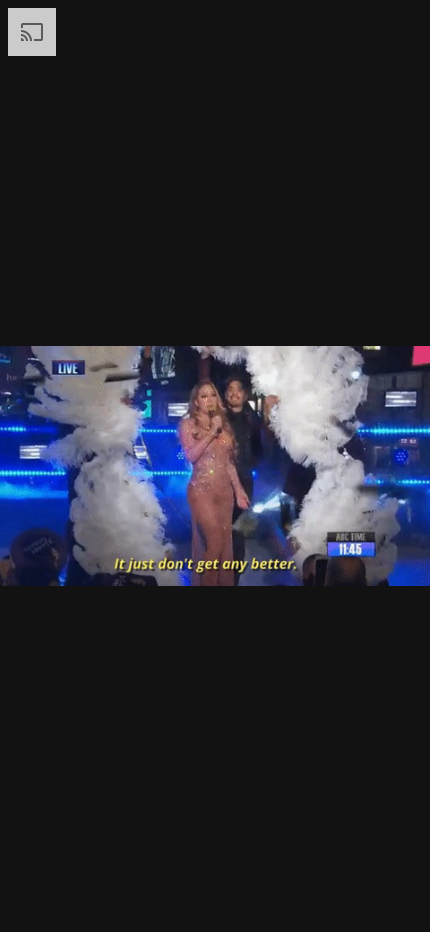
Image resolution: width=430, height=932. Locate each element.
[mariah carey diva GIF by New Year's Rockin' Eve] (215, 466)
